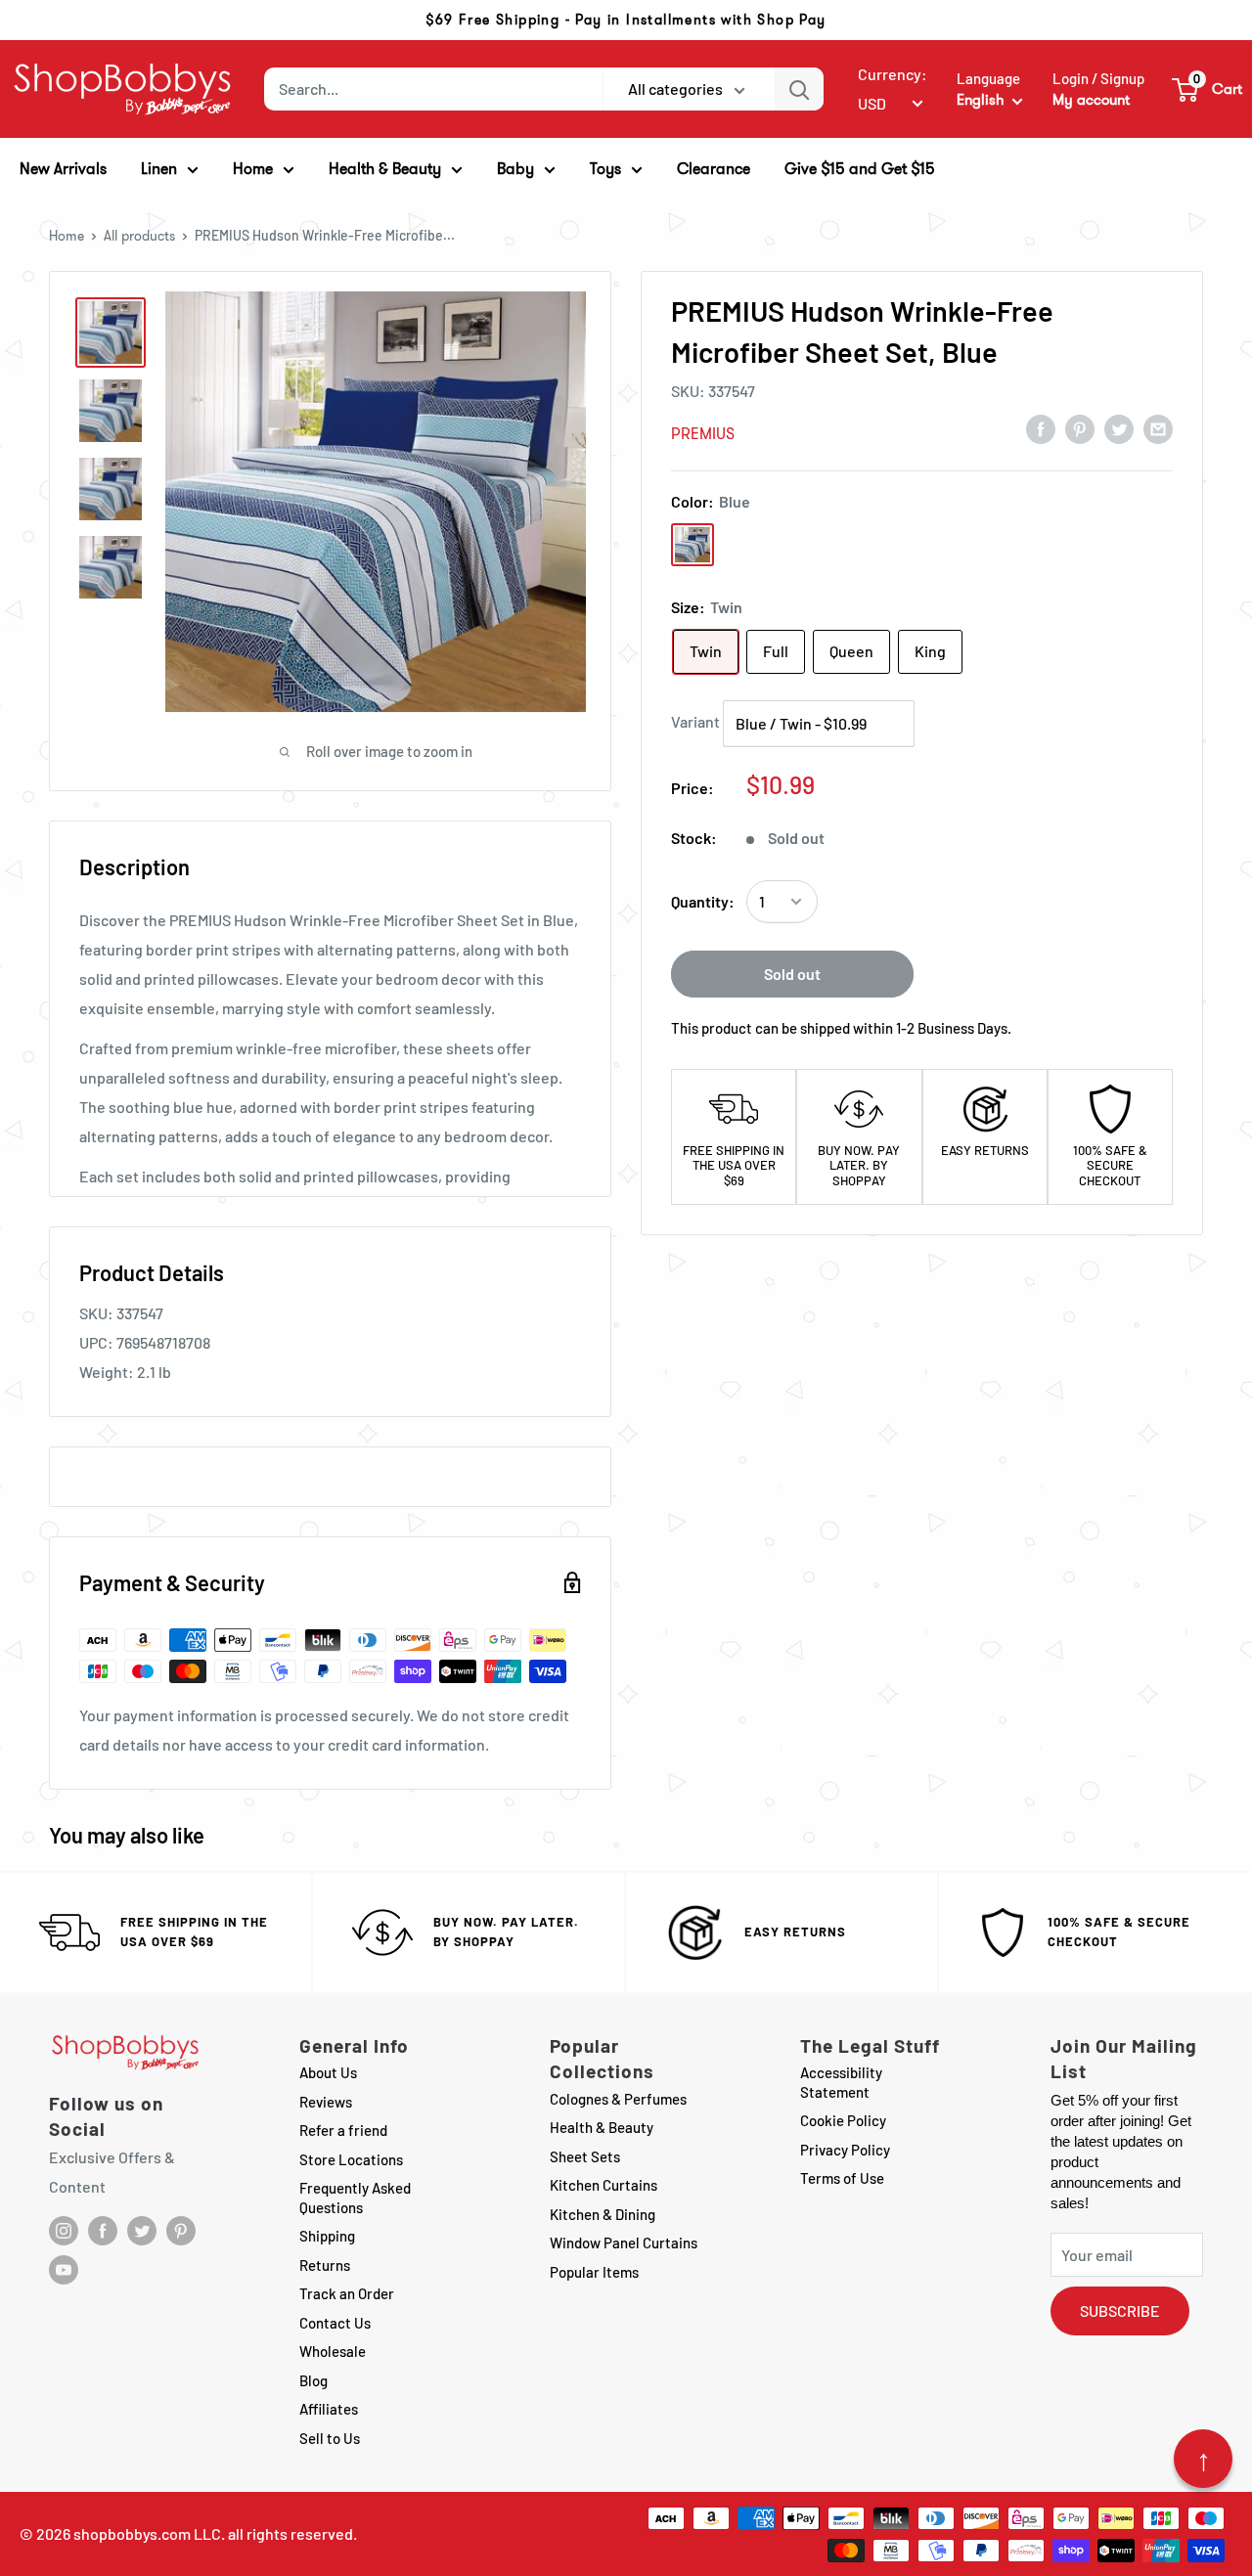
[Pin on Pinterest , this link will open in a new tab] (1080, 428)
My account (1091, 100)
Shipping (327, 2236)
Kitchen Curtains (604, 2185)
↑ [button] (1204, 2459)
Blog (313, 2380)
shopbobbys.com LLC (147, 2533)
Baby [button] (515, 169)
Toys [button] (605, 169)
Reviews (326, 2102)
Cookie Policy (843, 2120)
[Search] (799, 89)
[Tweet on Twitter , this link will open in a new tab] (1119, 428)
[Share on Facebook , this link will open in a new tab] (1041, 428)
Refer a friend (343, 2130)
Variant (695, 721)
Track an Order (347, 2293)
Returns (325, 2265)
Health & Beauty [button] (385, 169)
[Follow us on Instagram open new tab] (64, 2231)
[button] (1208, 89)
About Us (328, 2072)
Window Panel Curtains (624, 2243)
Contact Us (335, 2323)
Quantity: (703, 901)
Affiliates (329, 2409)
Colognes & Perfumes (618, 2099)
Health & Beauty (602, 2127)
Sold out (792, 974)
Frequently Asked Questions (355, 2198)
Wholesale (333, 2351)
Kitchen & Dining (603, 2214)
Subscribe (1120, 2310)
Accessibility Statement (841, 2082)
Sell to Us (330, 2438)
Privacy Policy (845, 2150)
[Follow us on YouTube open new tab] (64, 2270)
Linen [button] (159, 169)
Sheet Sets (585, 2156)
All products (139, 236)
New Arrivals (63, 169)
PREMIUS (703, 434)
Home (67, 236)
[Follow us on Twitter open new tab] (142, 2231)
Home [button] (253, 169)
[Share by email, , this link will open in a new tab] (1158, 428)
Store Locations (351, 2159)
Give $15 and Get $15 (860, 169)
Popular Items (594, 2272)
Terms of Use (842, 2178)
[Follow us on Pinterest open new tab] (181, 2231)
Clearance (714, 169)
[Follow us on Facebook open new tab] (103, 2231)
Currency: (893, 74)
